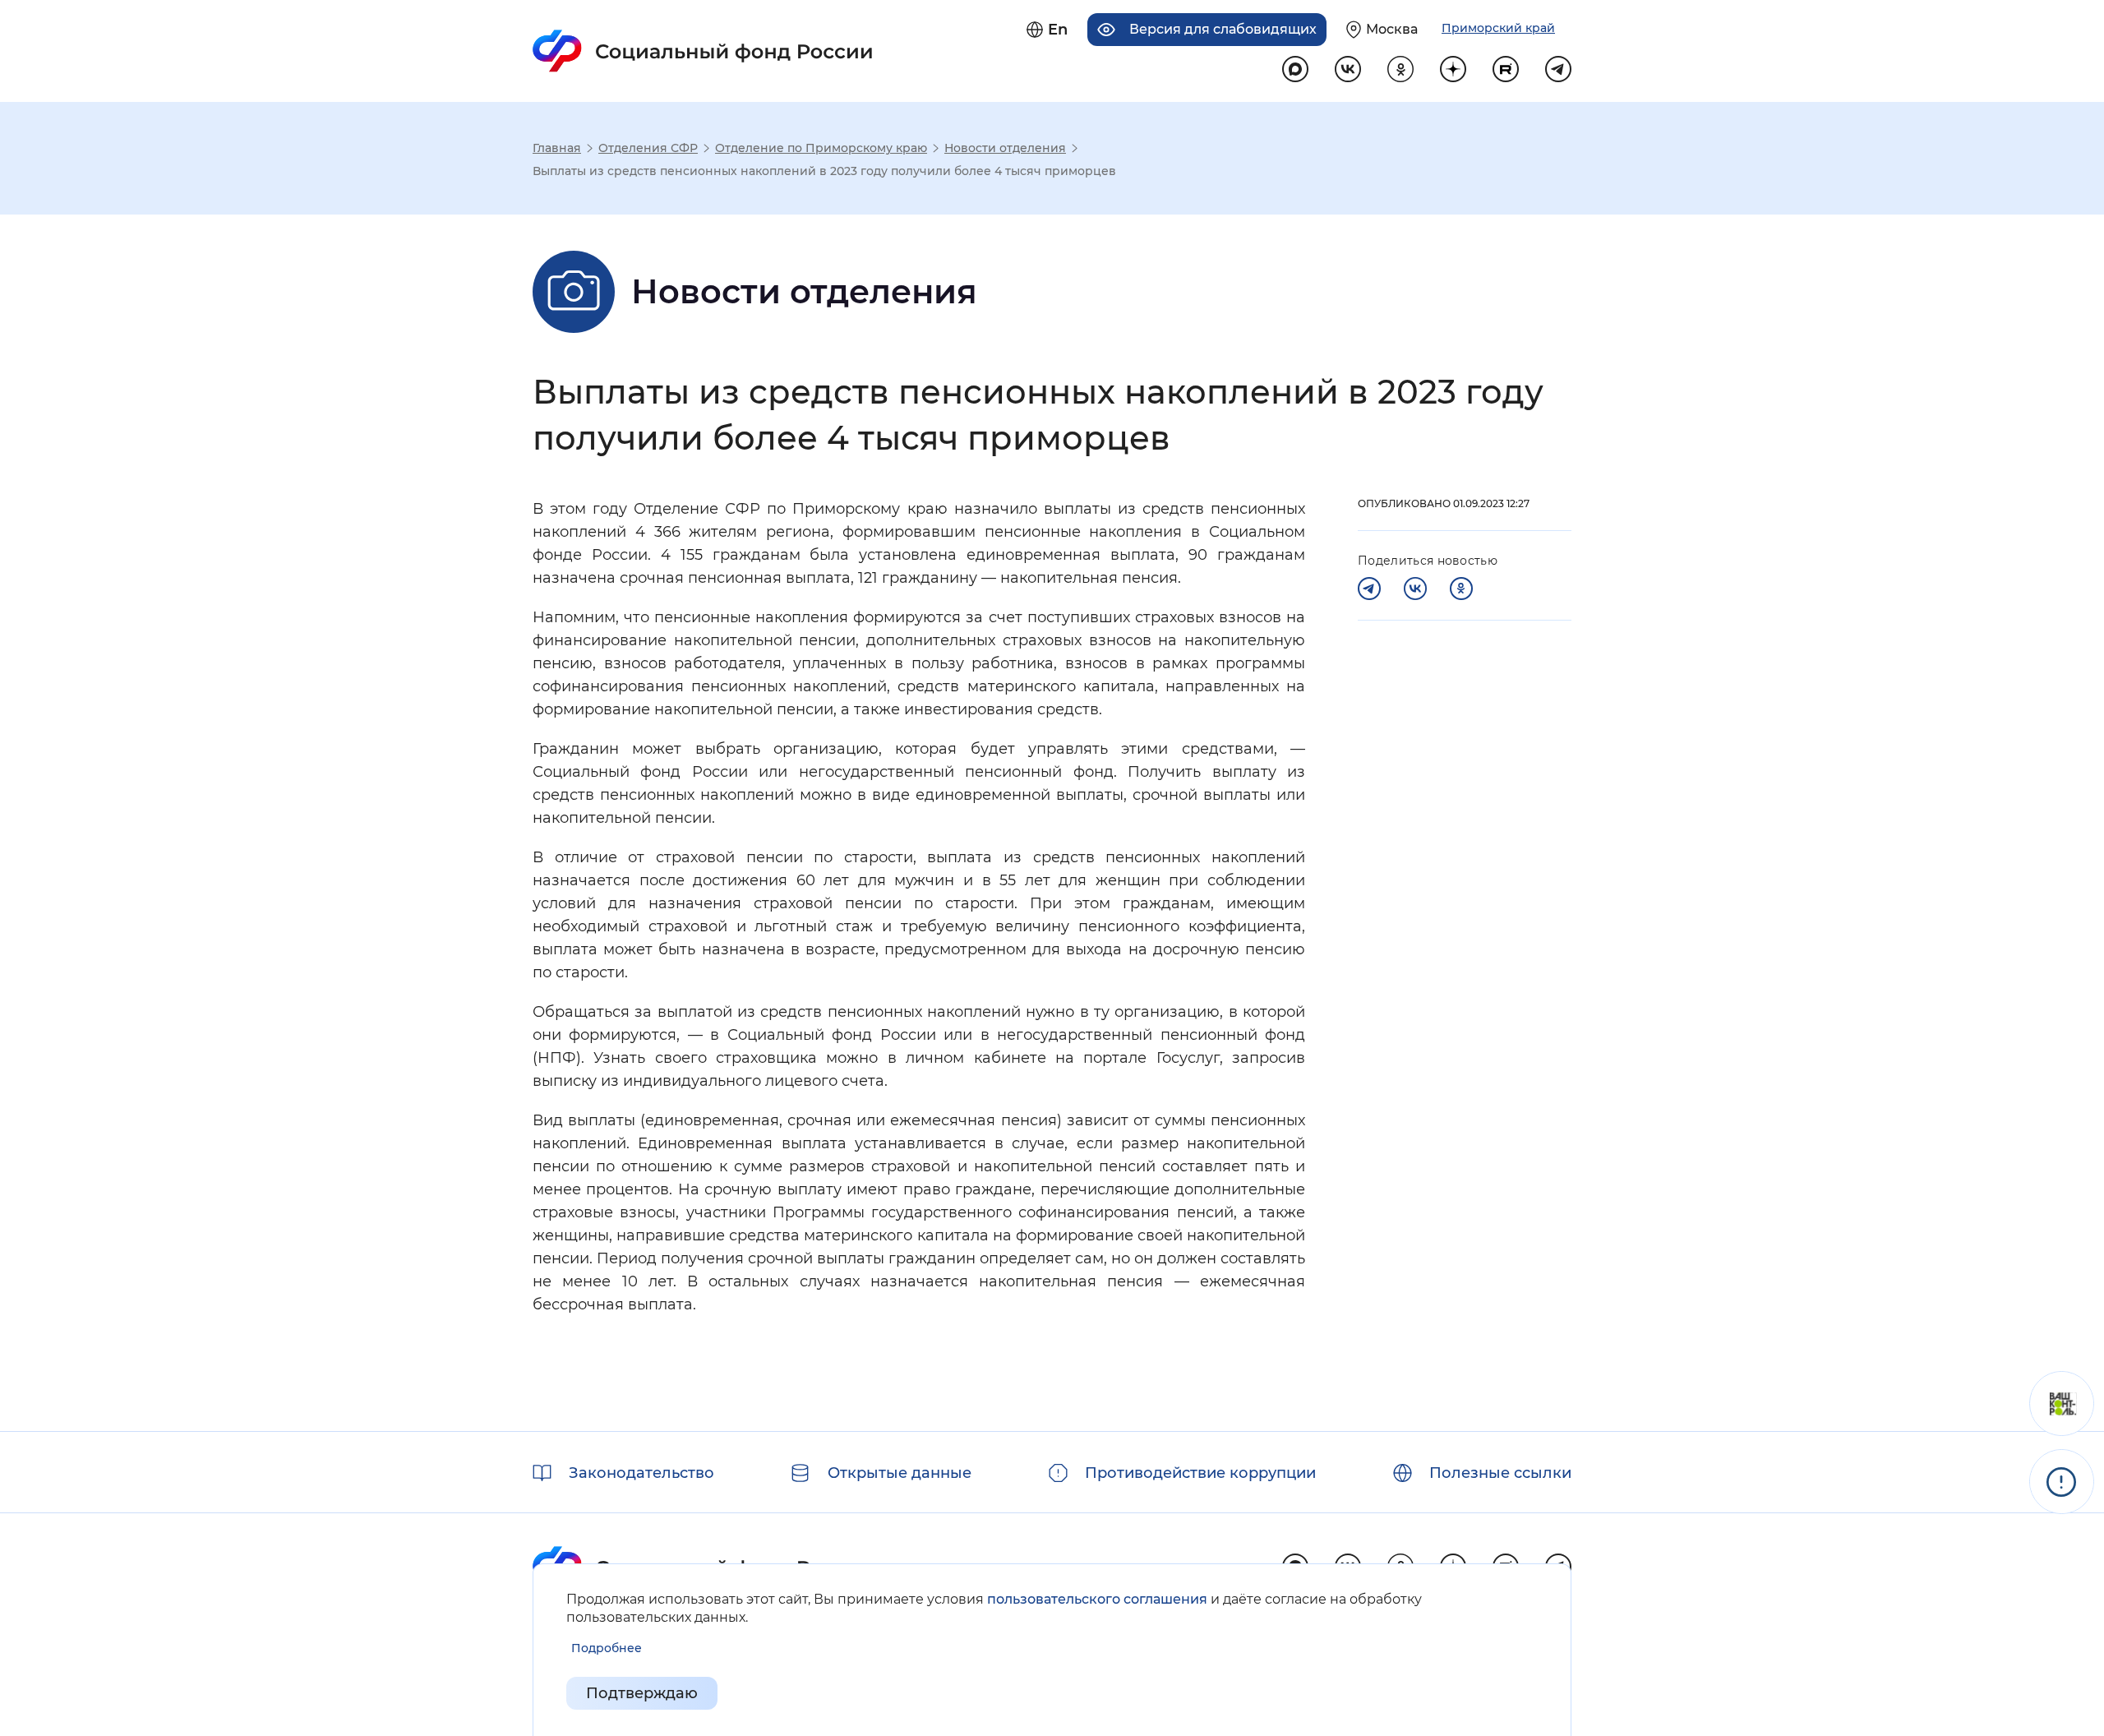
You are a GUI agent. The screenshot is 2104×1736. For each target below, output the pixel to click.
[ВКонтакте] (1415, 589)
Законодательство (641, 1473)
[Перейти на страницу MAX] (1295, 69)
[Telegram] (1369, 589)
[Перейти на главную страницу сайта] (703, 51)
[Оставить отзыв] (2062, 1404)
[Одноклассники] (1461, 589)
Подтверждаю (642, 1693)
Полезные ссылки (1500, 1473)
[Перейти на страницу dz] (1453, 69)
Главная (557, 148)
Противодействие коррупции (1200, 1473)
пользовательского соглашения (1097, 1599)
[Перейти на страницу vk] (1348, 69)
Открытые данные (900, 1473)
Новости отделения (1005, 148)
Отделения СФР (648, 148)
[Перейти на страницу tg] (1558, 69)
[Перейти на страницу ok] (1400, 69)
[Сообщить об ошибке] (2062, 1482)
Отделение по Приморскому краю (821, 148)
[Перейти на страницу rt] (1506, 69)
